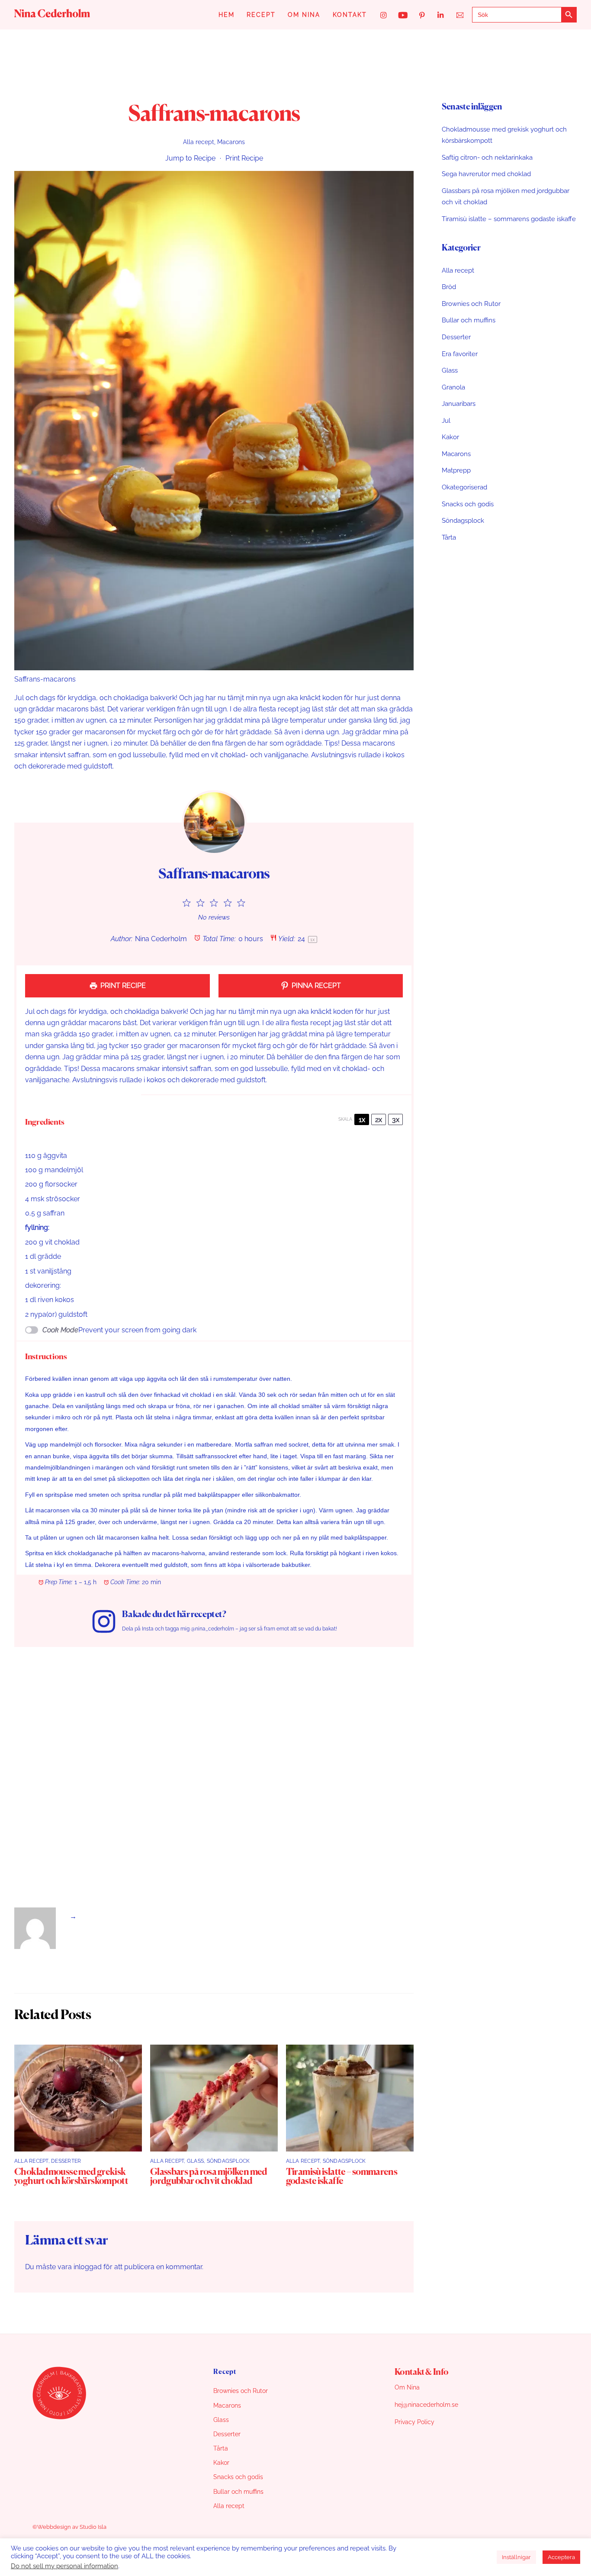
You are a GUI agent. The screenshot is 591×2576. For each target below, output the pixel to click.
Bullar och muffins (469, 320)
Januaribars (459, 404)
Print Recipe (244, 158)
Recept (261, 15)
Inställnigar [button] (516, 2557)
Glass (195, 2161)
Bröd (449, 287)
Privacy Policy (414, 2422)
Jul (446, 421)
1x (362, 1120)
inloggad (88, 2267)
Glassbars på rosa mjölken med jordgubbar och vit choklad (209, 2177)
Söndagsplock (228, 2161)
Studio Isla (93, 2527)
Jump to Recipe (190, 158)
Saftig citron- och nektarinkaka (487, 158)
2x (379, 1120)
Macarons (231, 142)
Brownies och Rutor (471, 304)
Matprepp (456, 470)
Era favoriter (460, 354)
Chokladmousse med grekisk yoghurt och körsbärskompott (71, 2177)
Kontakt (350, 15)
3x (396, 1120)
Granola (453, 387)
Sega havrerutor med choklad (486, 174)
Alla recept (199, 142)
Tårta (449, 537)
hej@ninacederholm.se (426, 2405)
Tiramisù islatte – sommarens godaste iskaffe (342, 2177)
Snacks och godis (468, 504)
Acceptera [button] (561, 2557)
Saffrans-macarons (214, 115)
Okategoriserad (464, 487)
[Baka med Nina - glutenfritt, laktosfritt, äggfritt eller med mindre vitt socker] (52, 14)
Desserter (66, 2161)
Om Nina (304, 15)
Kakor (450, 437)
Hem (226, 15)
